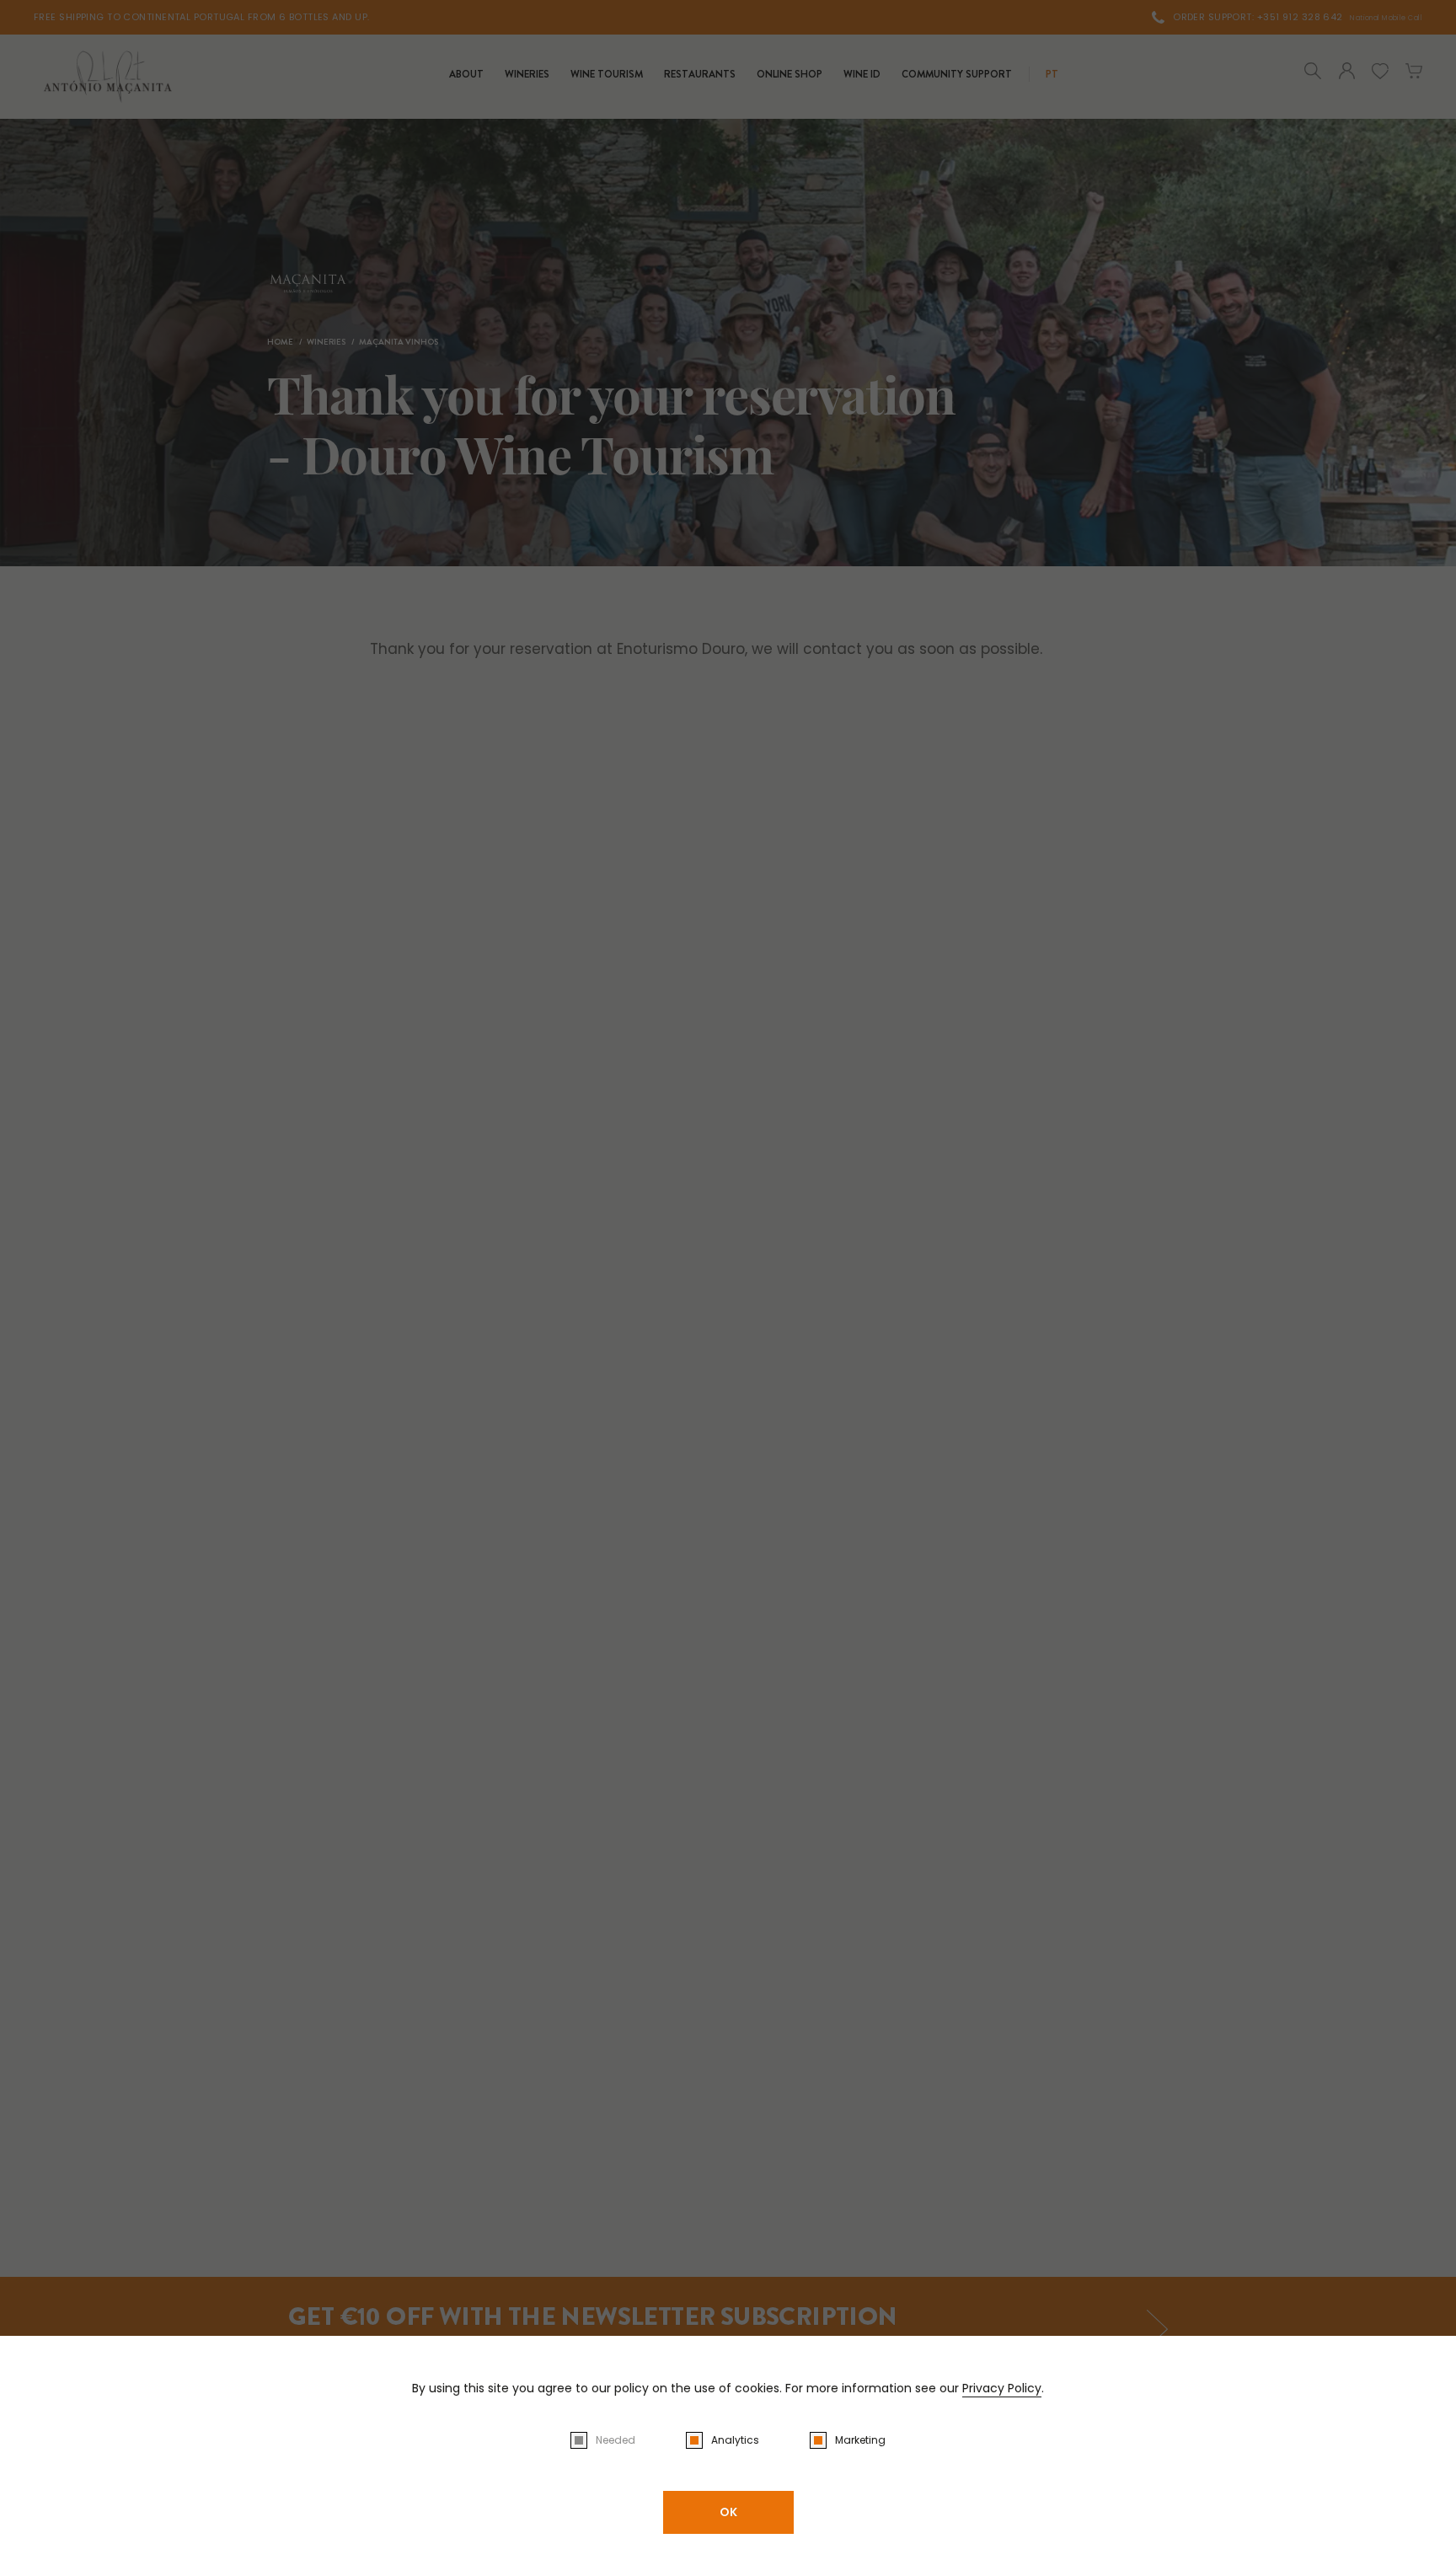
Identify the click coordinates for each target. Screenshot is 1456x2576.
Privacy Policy (1002, 2388)
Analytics (735, 2440)
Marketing (860, 2440)
